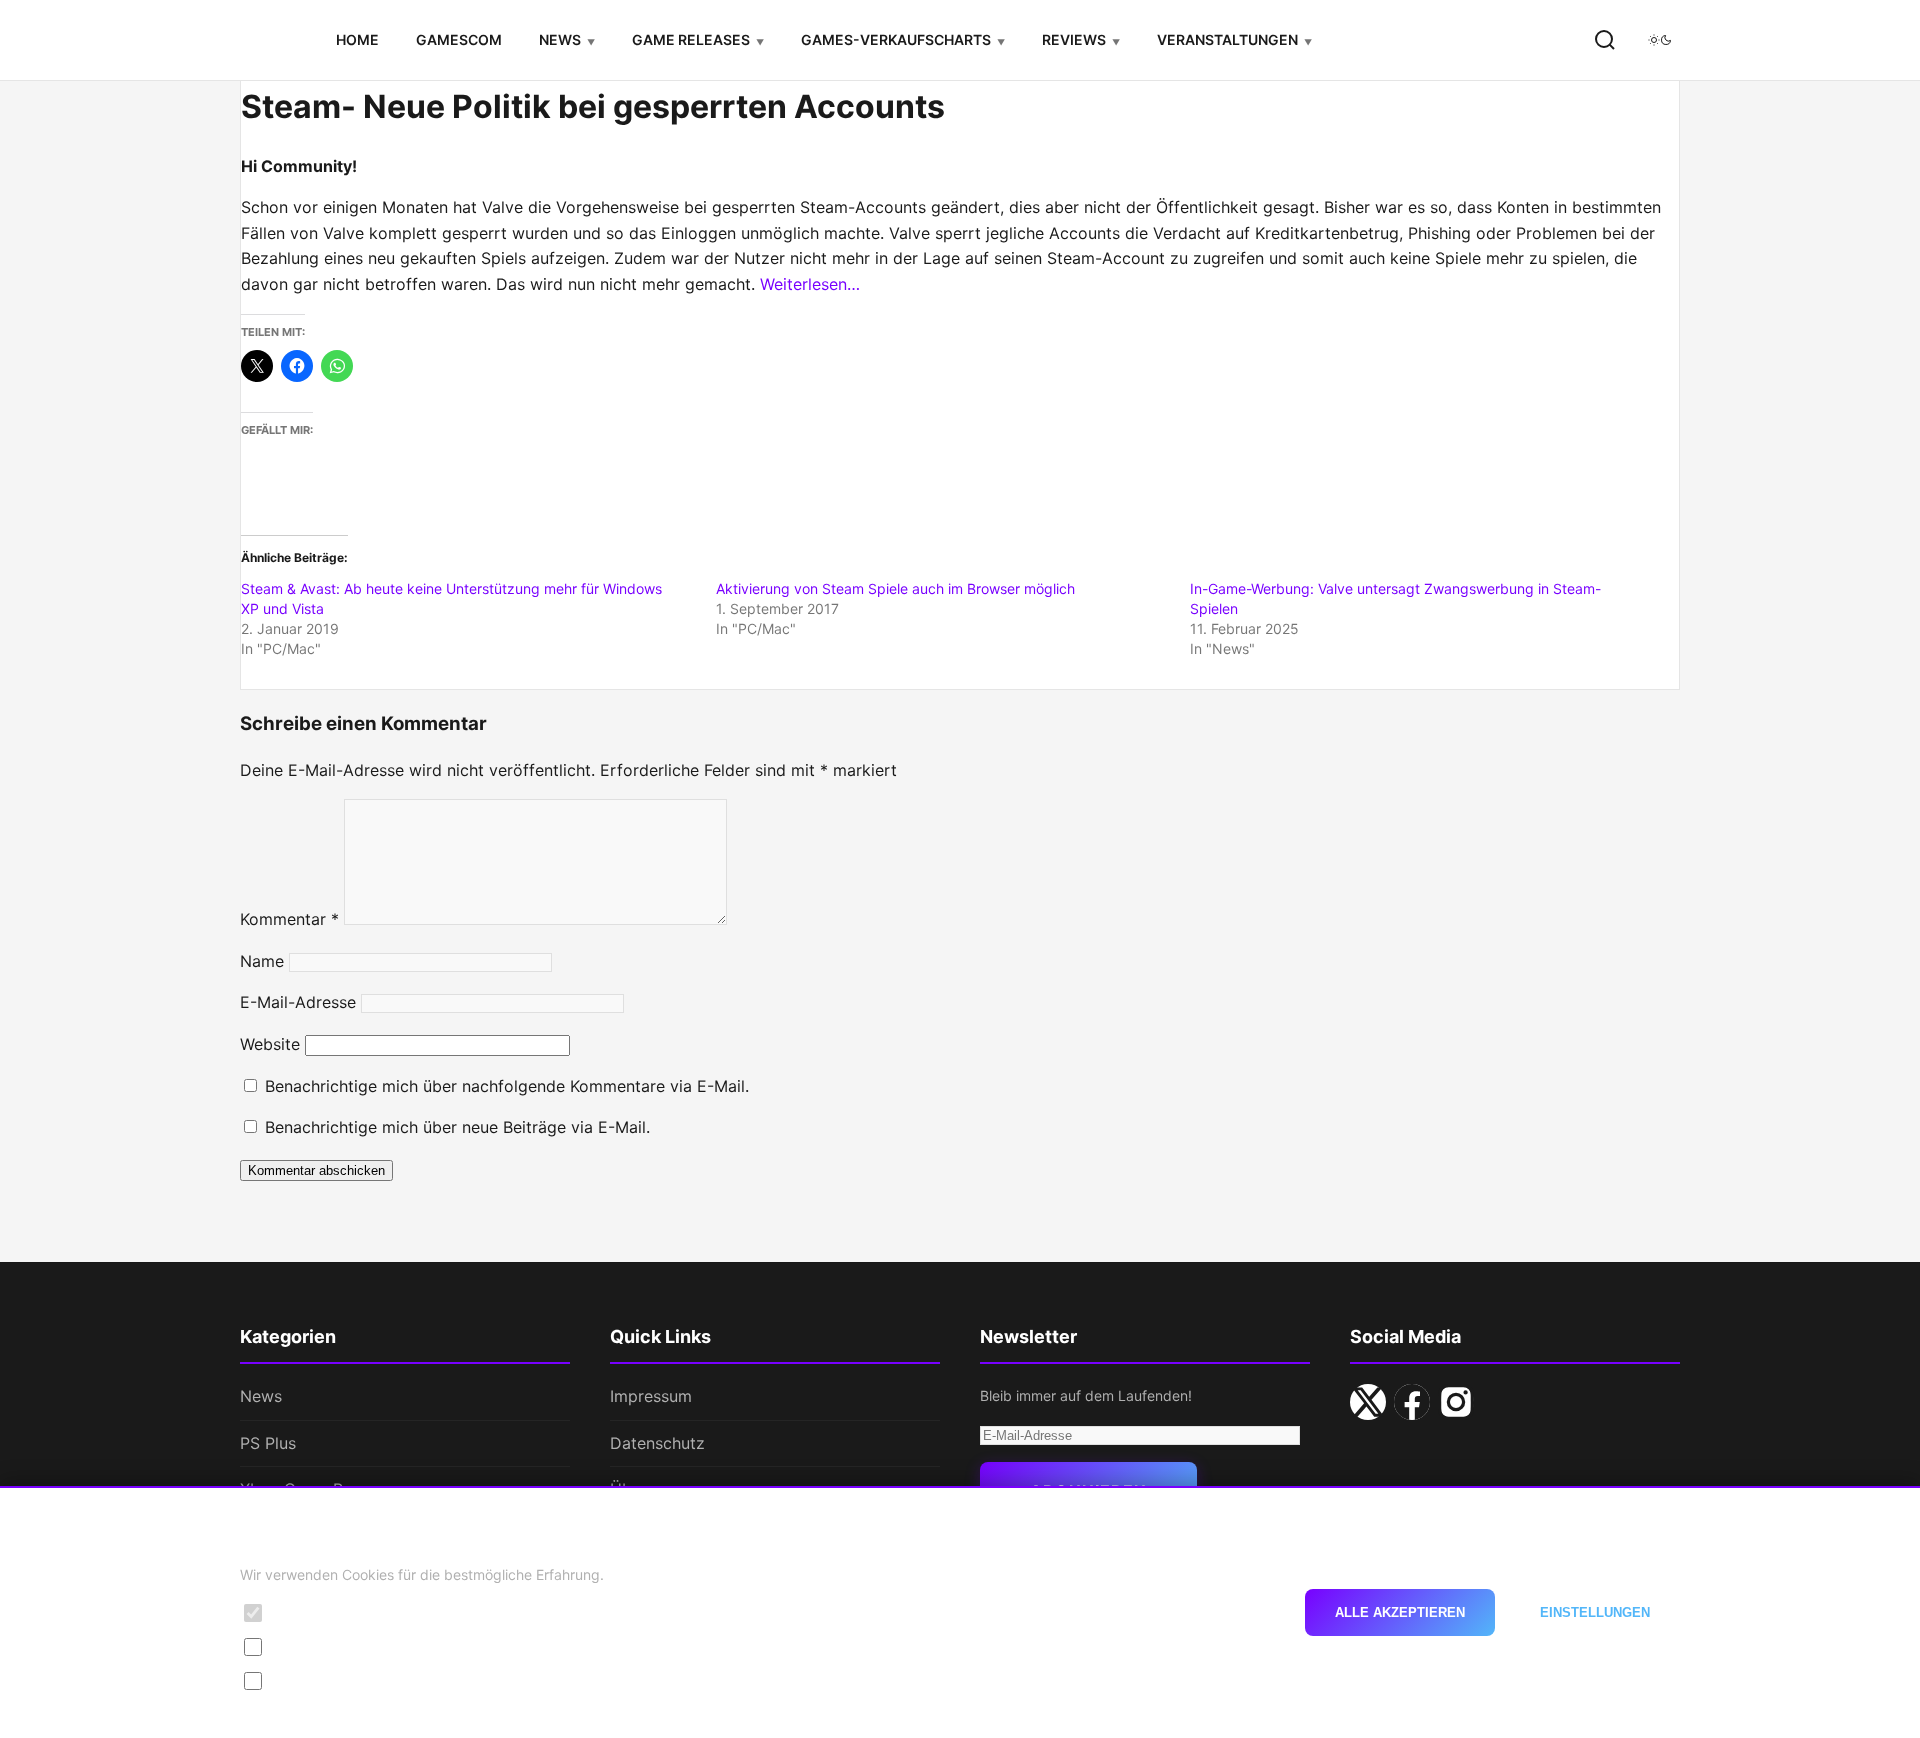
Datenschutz (657, 1443)
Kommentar (289, 919)
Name (262, 961)
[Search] (1605, 40)
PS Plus (268, 1443)
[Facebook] (1412, 1402)
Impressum (651, 1396)
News (560, 39)
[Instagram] (1456, 1402)
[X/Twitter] (1368, 1402)
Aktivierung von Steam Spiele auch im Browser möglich (895, 588)
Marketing (308, 1680)
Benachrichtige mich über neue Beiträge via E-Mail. (457, 1127)
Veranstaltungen (1227, 39)
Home (357, 39)
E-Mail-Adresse (298, 1002)
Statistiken (309, 1646)
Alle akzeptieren (1400, 1612)
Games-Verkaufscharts (896, 39)
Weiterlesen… (810, 284)
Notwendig (311, 1612)
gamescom (459, 39)
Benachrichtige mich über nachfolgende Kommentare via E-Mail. (507, 1086)
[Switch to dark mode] (1660, 40)
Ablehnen (1222, 1612)
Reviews (1074, 39)
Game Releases (691, 39)
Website (270, 1044)
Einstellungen (1595, 1612)
